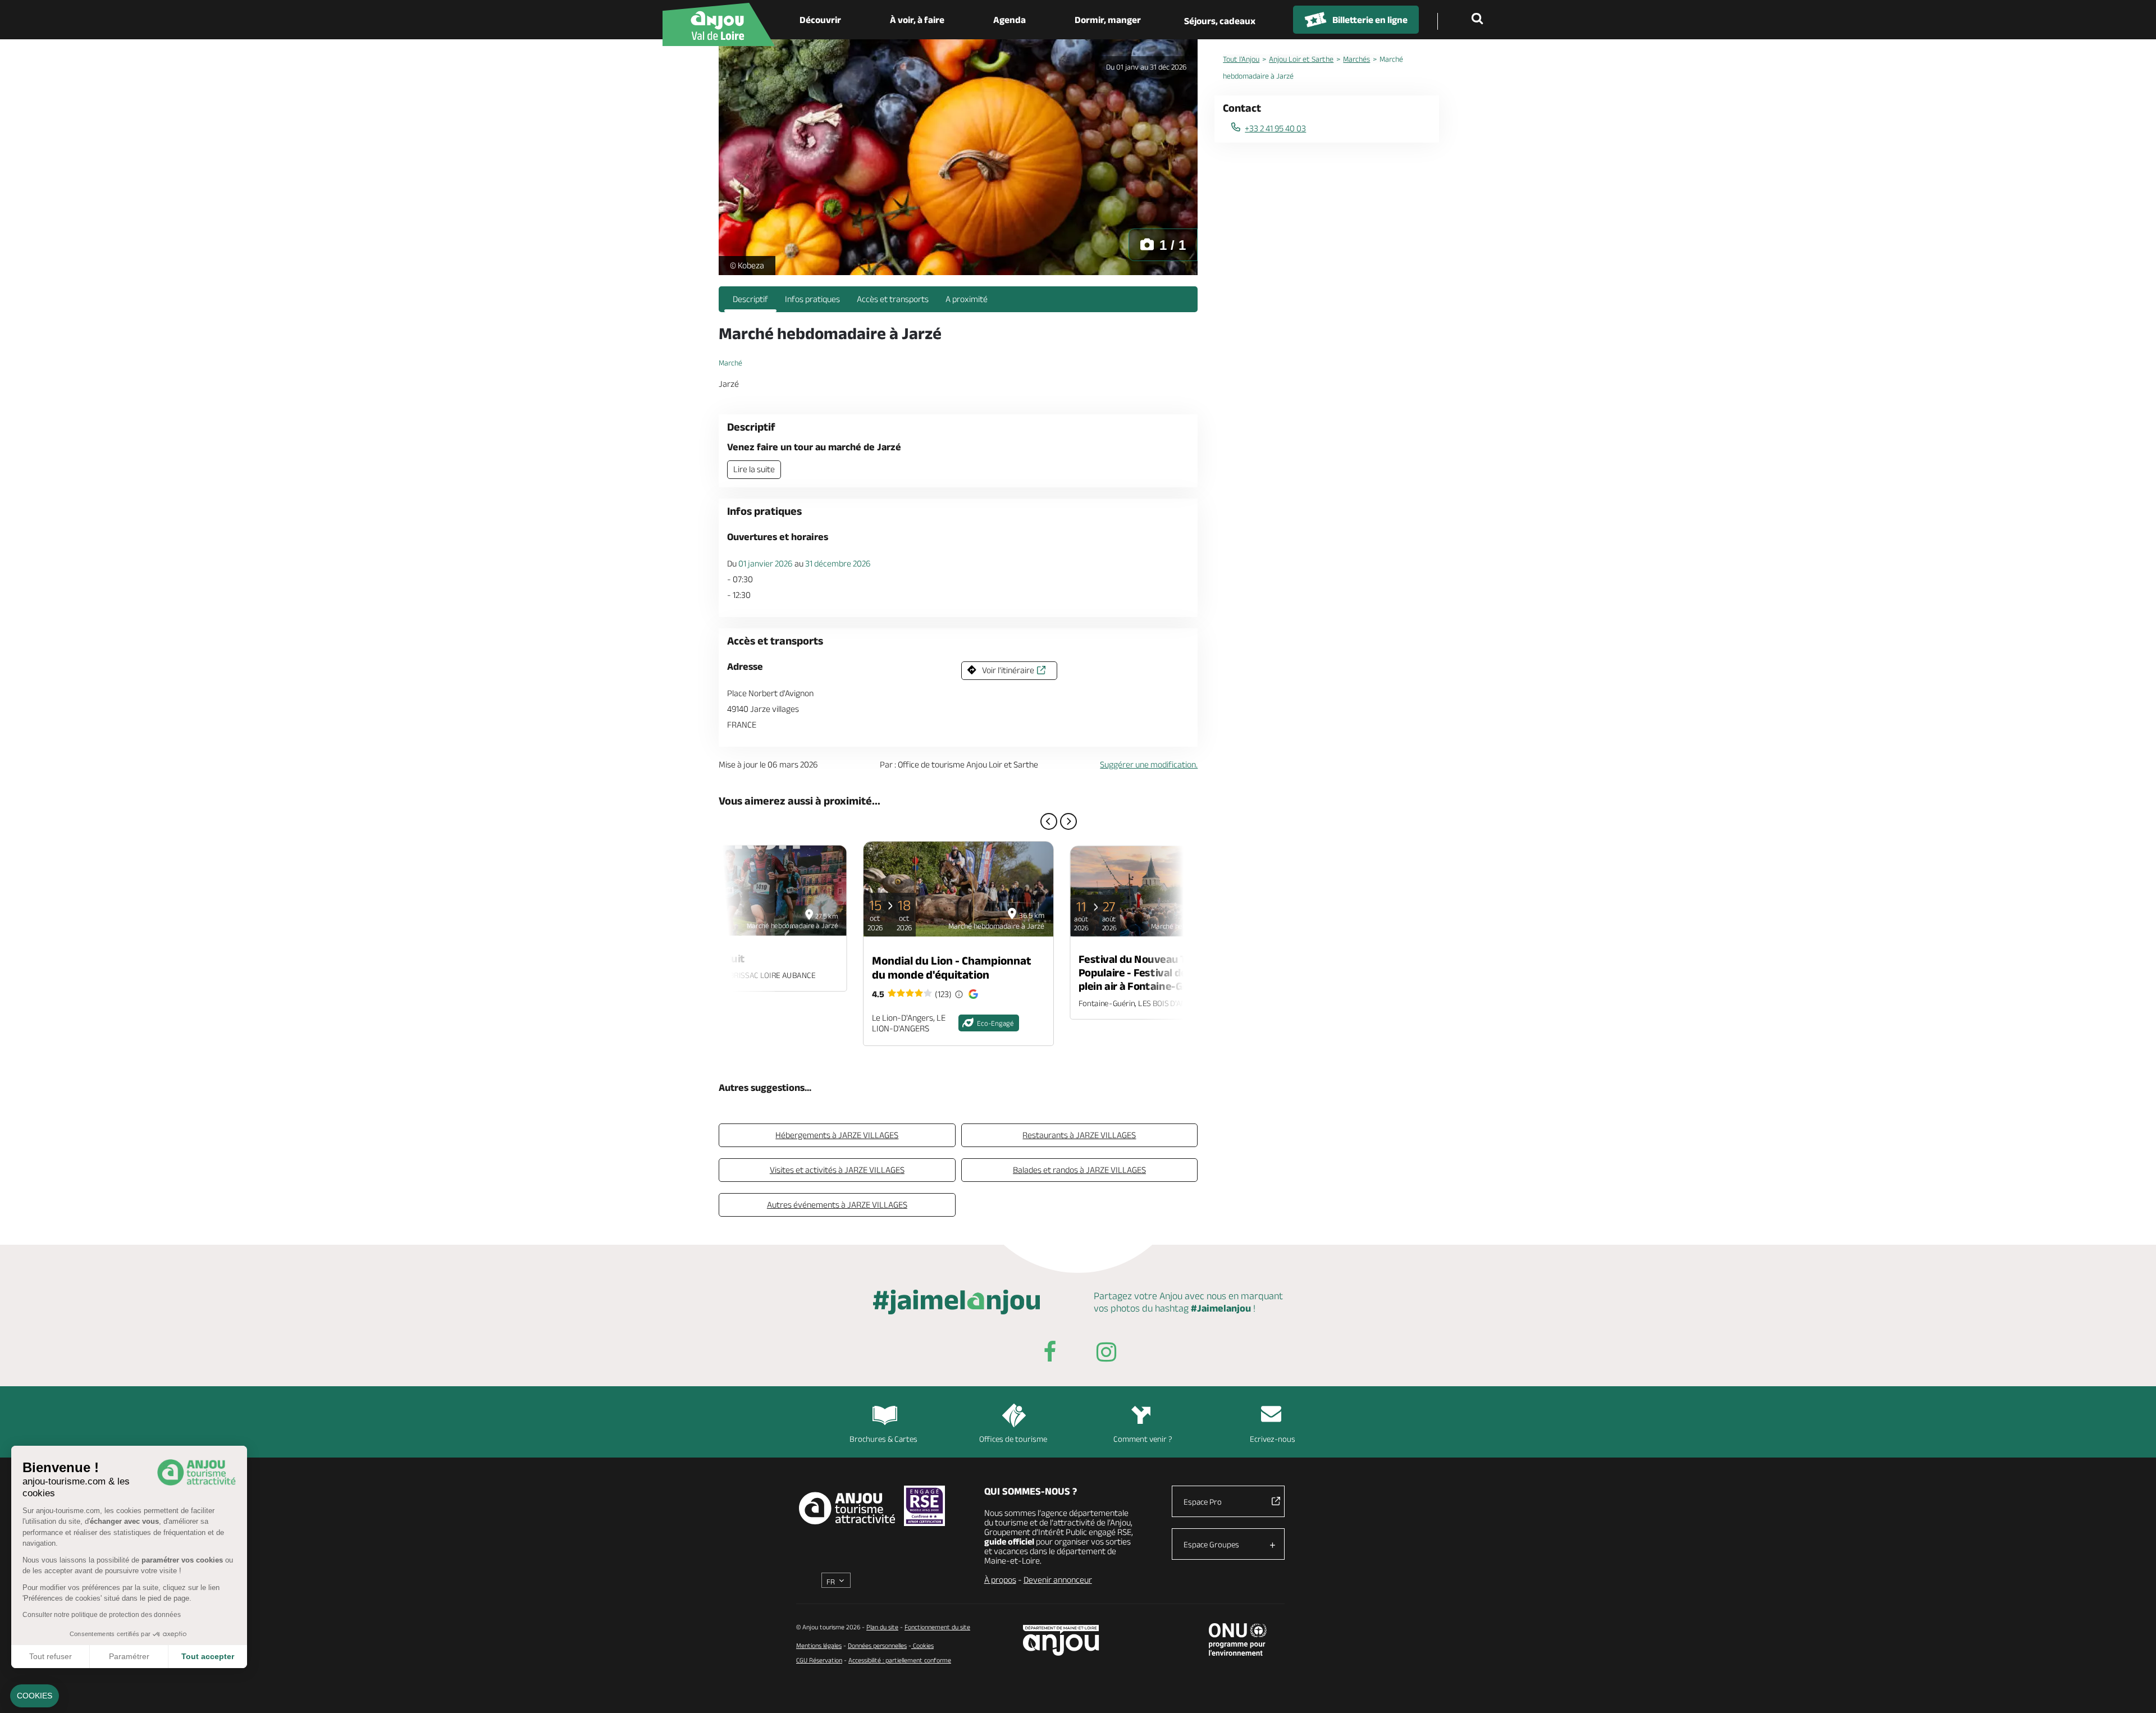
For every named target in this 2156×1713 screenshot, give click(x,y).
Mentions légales (819, 1645)
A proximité (967, 299)
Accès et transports (893, 299)
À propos (1000, 1580)
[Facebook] (1050, 1354)
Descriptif (750, 299)
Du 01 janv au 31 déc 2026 (1146, 67)
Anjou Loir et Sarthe (1301, 59)
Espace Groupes (1211, 1544)
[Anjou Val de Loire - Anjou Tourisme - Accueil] (719, 24)
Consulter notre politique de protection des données (102, 1615)
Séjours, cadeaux (1220, 21)
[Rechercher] (1479, 20)
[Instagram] (1106, 1354)
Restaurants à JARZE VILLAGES (1079, 1135)
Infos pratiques (812, 299)
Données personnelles (877, 1645)
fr (831, 1582)
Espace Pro (1203, 1502)
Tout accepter (208, 1656)
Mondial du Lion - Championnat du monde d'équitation (952, 967)
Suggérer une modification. (1149, 764)
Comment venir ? (1143, 1439)
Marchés (1356, 59)
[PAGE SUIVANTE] (1068, 821)
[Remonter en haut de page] (2134, 1691)
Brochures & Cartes (883, 1439)
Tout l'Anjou (1241, 59)
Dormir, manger (1108, 20)
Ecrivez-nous (1273, 1439)
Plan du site (882, 1627)
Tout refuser (51, 1656)
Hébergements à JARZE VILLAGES (837, 1135)
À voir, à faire (917, 20)
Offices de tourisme (1013, 1439)
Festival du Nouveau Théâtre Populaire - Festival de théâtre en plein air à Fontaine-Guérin (1160, 972)
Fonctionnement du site (937, 1627)
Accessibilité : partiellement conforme (900, 1660)
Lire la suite (754, 469)
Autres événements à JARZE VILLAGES (837, 1205)
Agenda (1010, 20)
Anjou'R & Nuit (710, 958)
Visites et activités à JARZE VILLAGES (837, 1170)
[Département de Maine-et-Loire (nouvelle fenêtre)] (1061, 1640)
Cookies (922, 1645)
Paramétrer (129, 1656)
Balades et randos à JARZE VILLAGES (1079, 1170)
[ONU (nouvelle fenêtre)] (1238, 1639)
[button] (35, 1696)
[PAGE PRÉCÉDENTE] (1049, 821)
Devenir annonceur (1058, 1580)
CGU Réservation (819, 1660)
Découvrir (820, 20)
